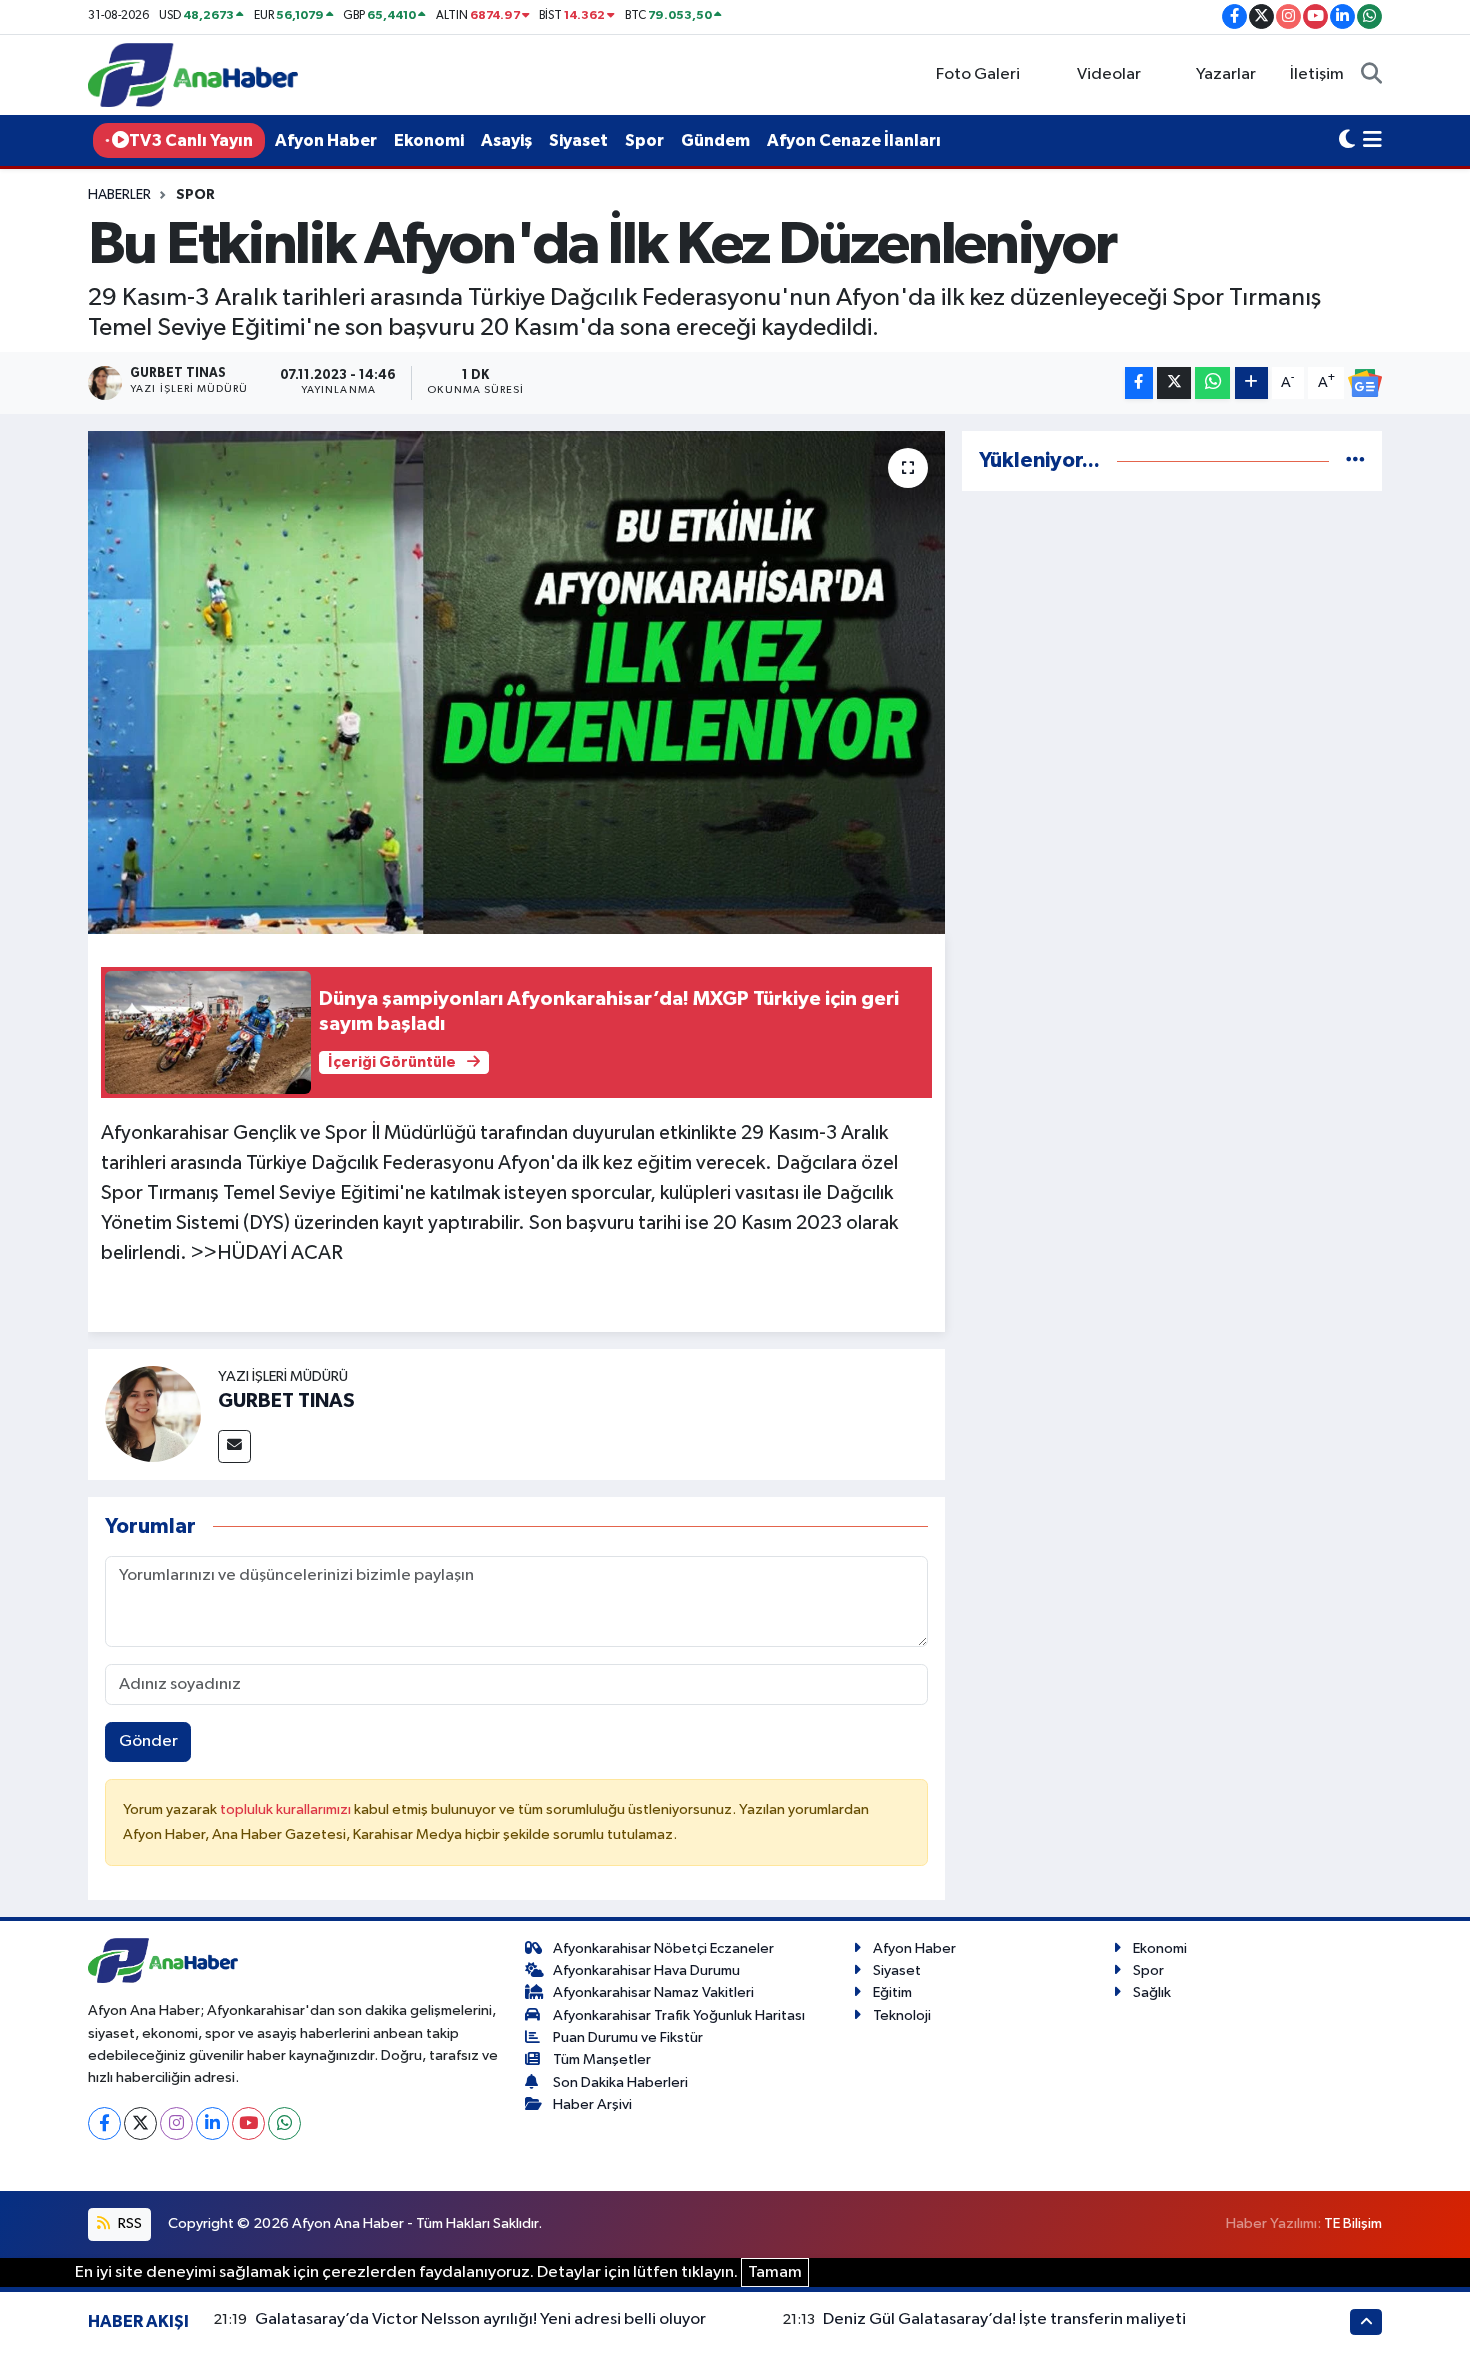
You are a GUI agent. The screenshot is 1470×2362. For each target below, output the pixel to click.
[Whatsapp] (284, 2123)
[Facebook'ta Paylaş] (1139, 383)
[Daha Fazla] (1251, 383)
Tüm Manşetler (602, 2059)
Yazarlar (1226, 74)
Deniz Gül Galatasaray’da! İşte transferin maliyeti (1004, 2319)
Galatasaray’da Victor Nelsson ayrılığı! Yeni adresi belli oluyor (480, 2319)
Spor (644, 140)
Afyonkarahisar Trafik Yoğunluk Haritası (679, 2015)
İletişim (1317, 74)
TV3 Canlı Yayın (191, 140)
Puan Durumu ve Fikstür (628, 2037)
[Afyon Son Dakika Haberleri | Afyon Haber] (193, 74)
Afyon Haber (326, 140)
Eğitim (892, 1992)
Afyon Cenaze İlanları (854, 140)
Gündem (715, 140)
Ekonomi (429, 140)
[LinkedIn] (212, 2123)
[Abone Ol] (1365, 383)
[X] (140, 2123)
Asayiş (506, 140)
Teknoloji (902, 2015)
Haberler (119, 195)
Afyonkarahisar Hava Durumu (646, 1970)
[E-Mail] (234, 1446)
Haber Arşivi (592, 2104)
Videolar (1109, 74)
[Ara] (1371, 75)
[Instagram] (176, 2123)
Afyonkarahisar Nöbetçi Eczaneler (663, 1948)
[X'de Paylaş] (1174, 383)
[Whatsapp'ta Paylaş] (1212, 383)
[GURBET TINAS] (153, 1413)
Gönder (148, 1741)
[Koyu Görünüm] (1347, 141)
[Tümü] (1355, 460)
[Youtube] (248, 2123)
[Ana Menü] (1372, 141)
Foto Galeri (978, 74)
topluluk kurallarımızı (287, 1809)
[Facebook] (104, 2123)
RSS (128, 2223)
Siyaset (578, 140)
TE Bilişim (1353, 2223)
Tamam (775, 2272)
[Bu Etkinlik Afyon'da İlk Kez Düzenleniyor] (516, 682)
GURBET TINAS (286, 1401)
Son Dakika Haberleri (620, 2082)
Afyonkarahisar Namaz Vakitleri (653, 1992)
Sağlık (1152, 1992)
